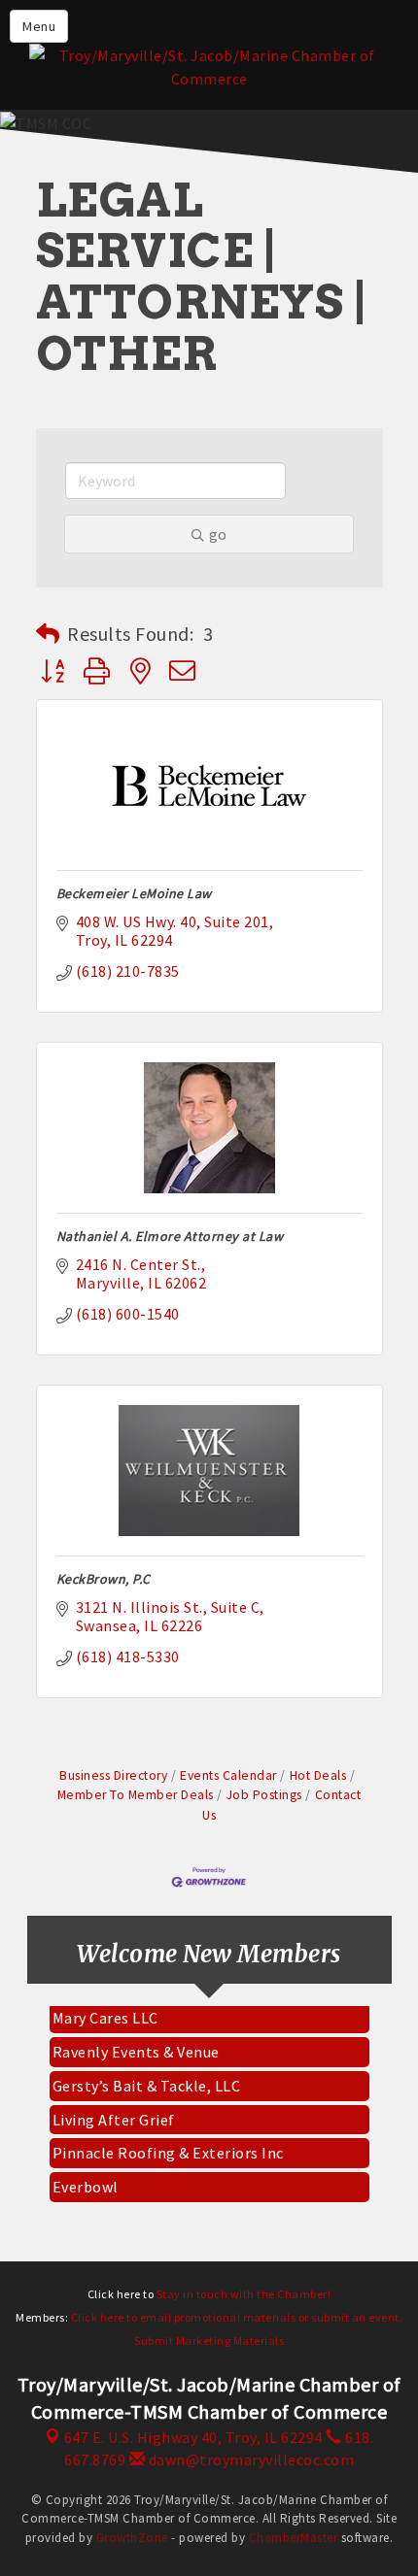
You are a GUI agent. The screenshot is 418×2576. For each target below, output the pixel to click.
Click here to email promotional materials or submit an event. (237, 2317)
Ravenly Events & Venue (136, 2045)
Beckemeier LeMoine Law (134, 893)
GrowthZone (132, 2538)
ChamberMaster (294, 2538)
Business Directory (113, 1775)
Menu (39, 26)
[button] (48, 634)
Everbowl (86, 2180)
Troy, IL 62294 (193, 2437)
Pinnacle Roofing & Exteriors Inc (168, 2146)
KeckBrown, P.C (104, 1579)
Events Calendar (228, 1775)
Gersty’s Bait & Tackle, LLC (147, 2079)
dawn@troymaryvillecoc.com (249, 2459)
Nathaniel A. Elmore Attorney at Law (170, 1236)
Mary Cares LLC (105, 2011)
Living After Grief (114, 2113)
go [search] (218, 534)
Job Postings (264, 1795)
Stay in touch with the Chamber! (244, 2294)
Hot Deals (318, 1775)
